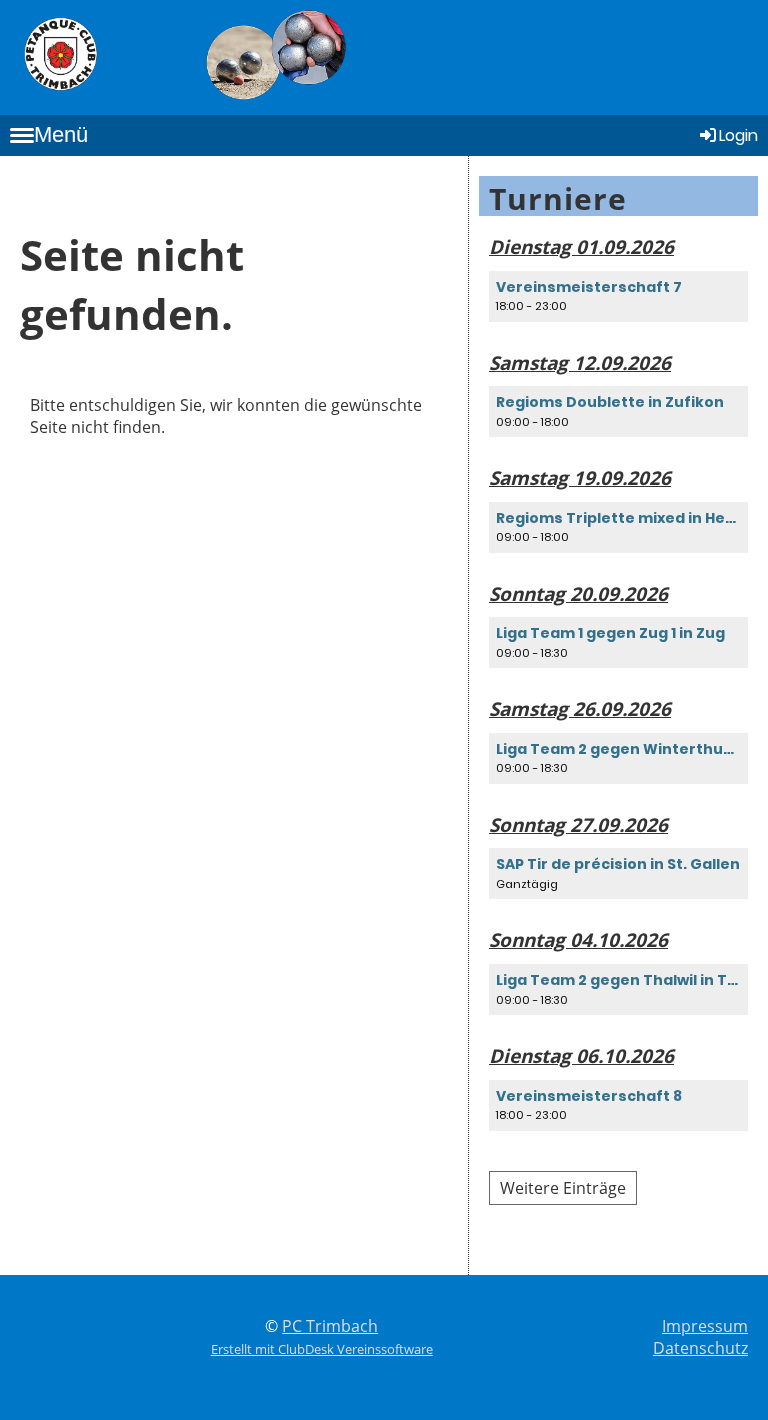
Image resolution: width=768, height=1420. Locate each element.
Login (738, 135)
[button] (618, 296)
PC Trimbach (330, 1326)
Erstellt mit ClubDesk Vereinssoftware (322, 1349)
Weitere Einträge (563, 1188)
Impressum (705, 1326)
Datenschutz (700, 1348)
